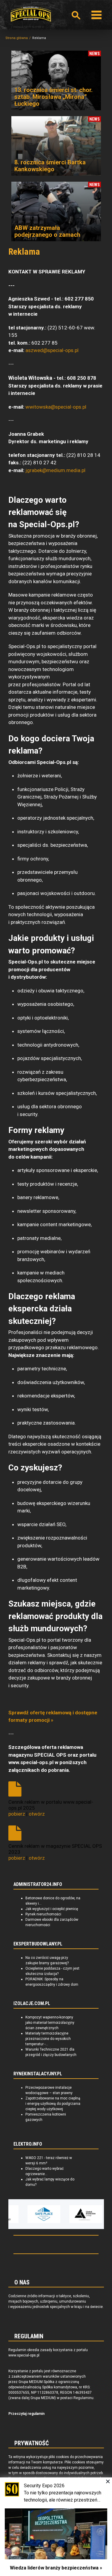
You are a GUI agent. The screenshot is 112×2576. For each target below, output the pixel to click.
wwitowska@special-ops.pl (56, 407)
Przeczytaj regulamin (26, 2414)
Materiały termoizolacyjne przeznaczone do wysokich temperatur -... (48, 2039)
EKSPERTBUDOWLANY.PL (38, 1944)
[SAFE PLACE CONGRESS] (44, 2214)
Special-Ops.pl (31, 14)
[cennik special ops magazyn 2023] (16, 1834)
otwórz (37, 1814)
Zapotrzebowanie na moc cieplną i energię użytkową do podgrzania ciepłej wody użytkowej (53, 2104)
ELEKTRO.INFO (28, 2144)
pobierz (17, 1814)
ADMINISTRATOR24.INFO (38, 1884)
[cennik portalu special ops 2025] (16, 1790)
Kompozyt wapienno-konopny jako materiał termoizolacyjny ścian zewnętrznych (50, 2023)
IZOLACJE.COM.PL (32, 2004)
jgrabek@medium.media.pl (55, 470)
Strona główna (17, 38)
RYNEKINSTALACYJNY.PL (38, 2074)
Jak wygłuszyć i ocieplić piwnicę (52, 1909)
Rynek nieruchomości (43, 1914)
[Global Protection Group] (86, 2214)
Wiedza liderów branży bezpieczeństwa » (56, 2568)
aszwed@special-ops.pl (52, 350)
